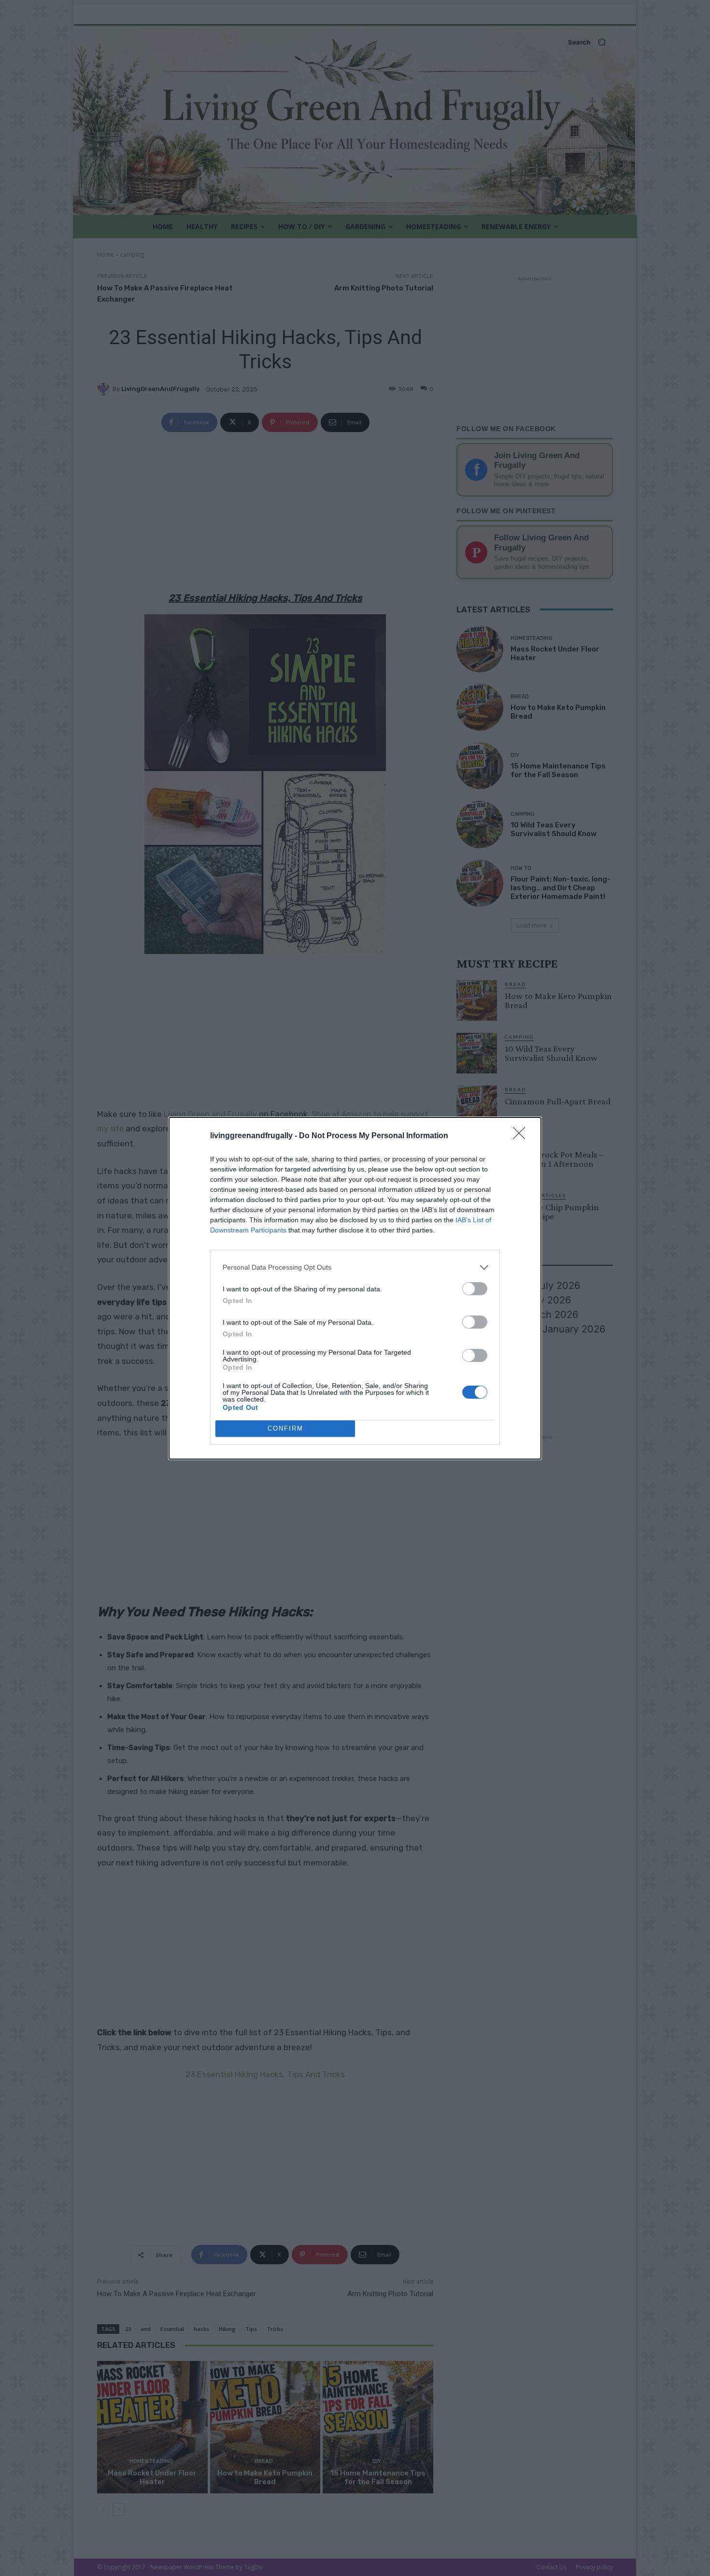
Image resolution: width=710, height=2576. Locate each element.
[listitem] (355, 1267)
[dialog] (355, 1288)
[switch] (475, 1289)
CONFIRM (285, 1428)
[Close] (522, 1136)
